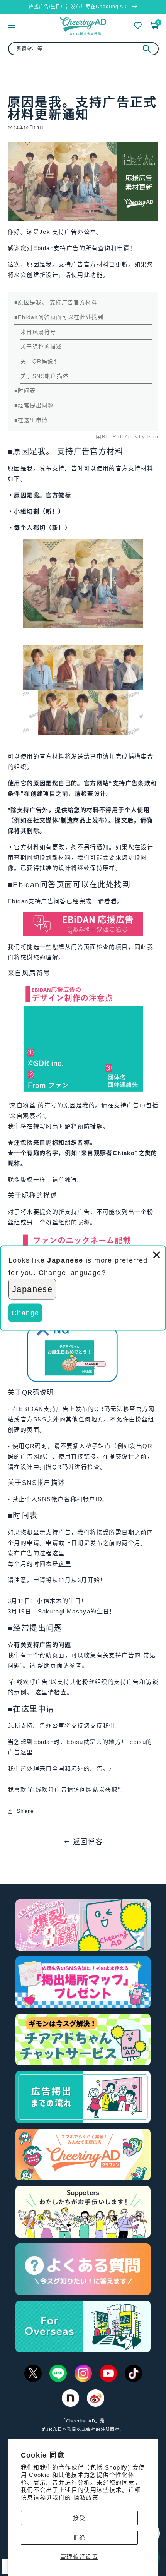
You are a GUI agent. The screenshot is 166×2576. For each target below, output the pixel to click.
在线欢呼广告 (48, 1789)
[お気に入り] (138, 26)
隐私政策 (86, 2498)
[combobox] (83, 49)
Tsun (152, 437)
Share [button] (25, 1811)
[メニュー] (11, 25)
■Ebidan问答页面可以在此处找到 (59, 317)
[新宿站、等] (147, 49)
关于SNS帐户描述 (45, 376)
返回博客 (88, 1842)
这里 (58, 1553)
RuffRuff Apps (120, 437)
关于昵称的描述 (41, 347)
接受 (79, 2518)
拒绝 (79, 2537)
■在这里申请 (31, 420)
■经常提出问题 (34, 405)
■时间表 (25, 391)
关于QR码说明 (40, 361)
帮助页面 (50, 1666)
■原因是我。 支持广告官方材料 (56, 302)
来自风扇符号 (38, 332)
